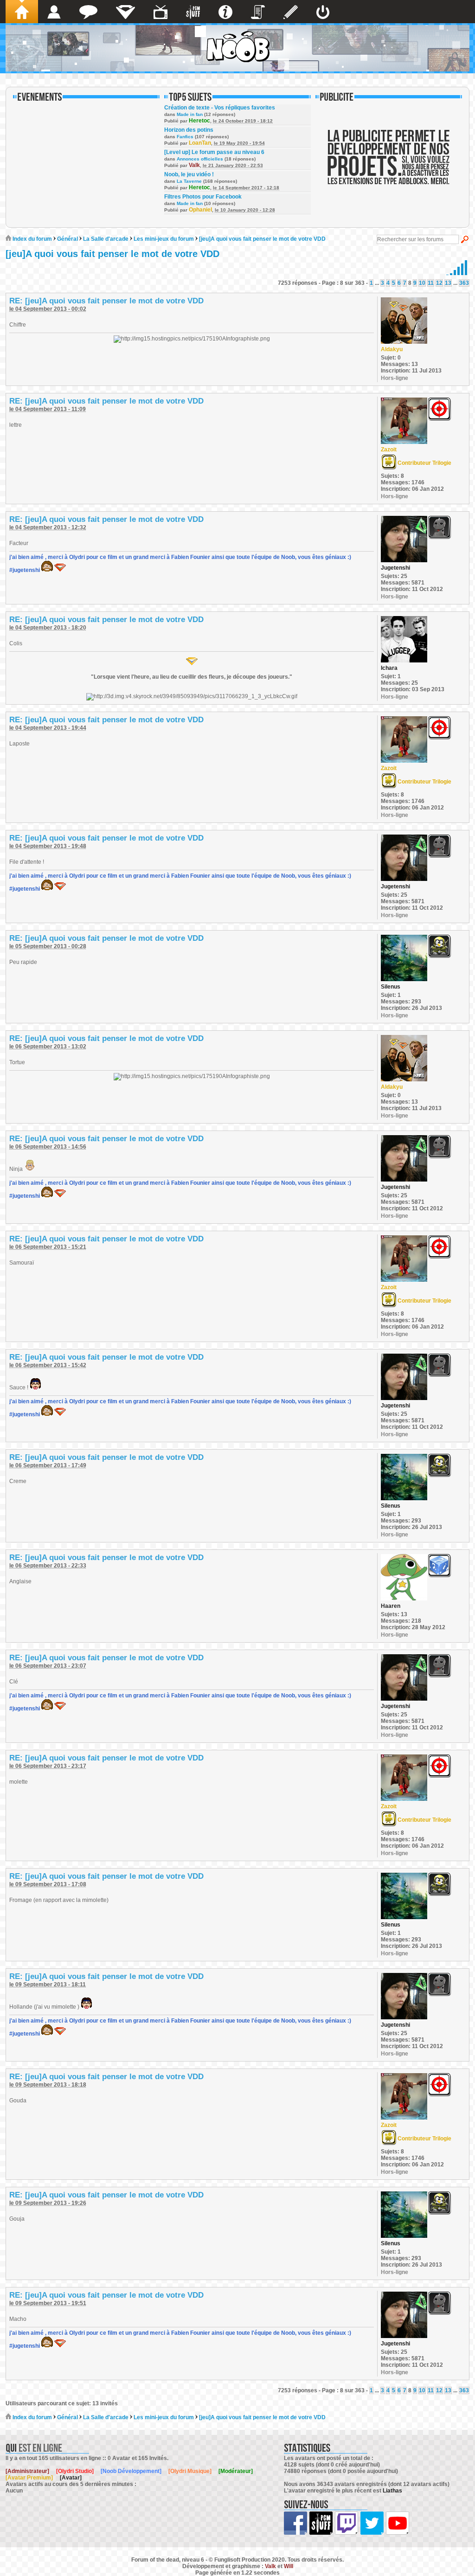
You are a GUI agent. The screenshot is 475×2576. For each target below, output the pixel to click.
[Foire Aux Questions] (225, 12)
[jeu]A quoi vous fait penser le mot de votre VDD (262, 239)
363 (464, 283)
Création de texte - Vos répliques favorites (220, 108)
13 (448, 283)
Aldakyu (392, 349)
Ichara (389, 668)
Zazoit (389, 450)
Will (289, 2566)
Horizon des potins (189, 130)
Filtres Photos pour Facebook (203, 197)
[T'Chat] (88, 12)
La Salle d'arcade (106, 239)
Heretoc (199, 121)
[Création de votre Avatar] (291, 12)
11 (431, 283)
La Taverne (189, 181)
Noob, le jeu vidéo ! (189, 174)
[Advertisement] (389, 163)
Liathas (392, 2491)
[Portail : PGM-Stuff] (193, 12)
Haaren (391, 1606)
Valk (194, 165)
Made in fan (190, 114)
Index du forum (32, 239)
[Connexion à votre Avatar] (323, 12)
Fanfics (185, 137)
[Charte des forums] (258, 12)
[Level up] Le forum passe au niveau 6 (214, 152)
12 (439, 283)
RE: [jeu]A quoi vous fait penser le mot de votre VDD (106, 301)
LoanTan (200, 143)
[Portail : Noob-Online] (125, 12)
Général (67, 239)
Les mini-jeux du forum (164, 239)
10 (422, 283)
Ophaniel (200, 210)
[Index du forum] (22, 12)
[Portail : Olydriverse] (160, 12)
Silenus (391, 987)
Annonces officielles (200, 159)
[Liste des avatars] (54, 12)
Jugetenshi (395, 568)
